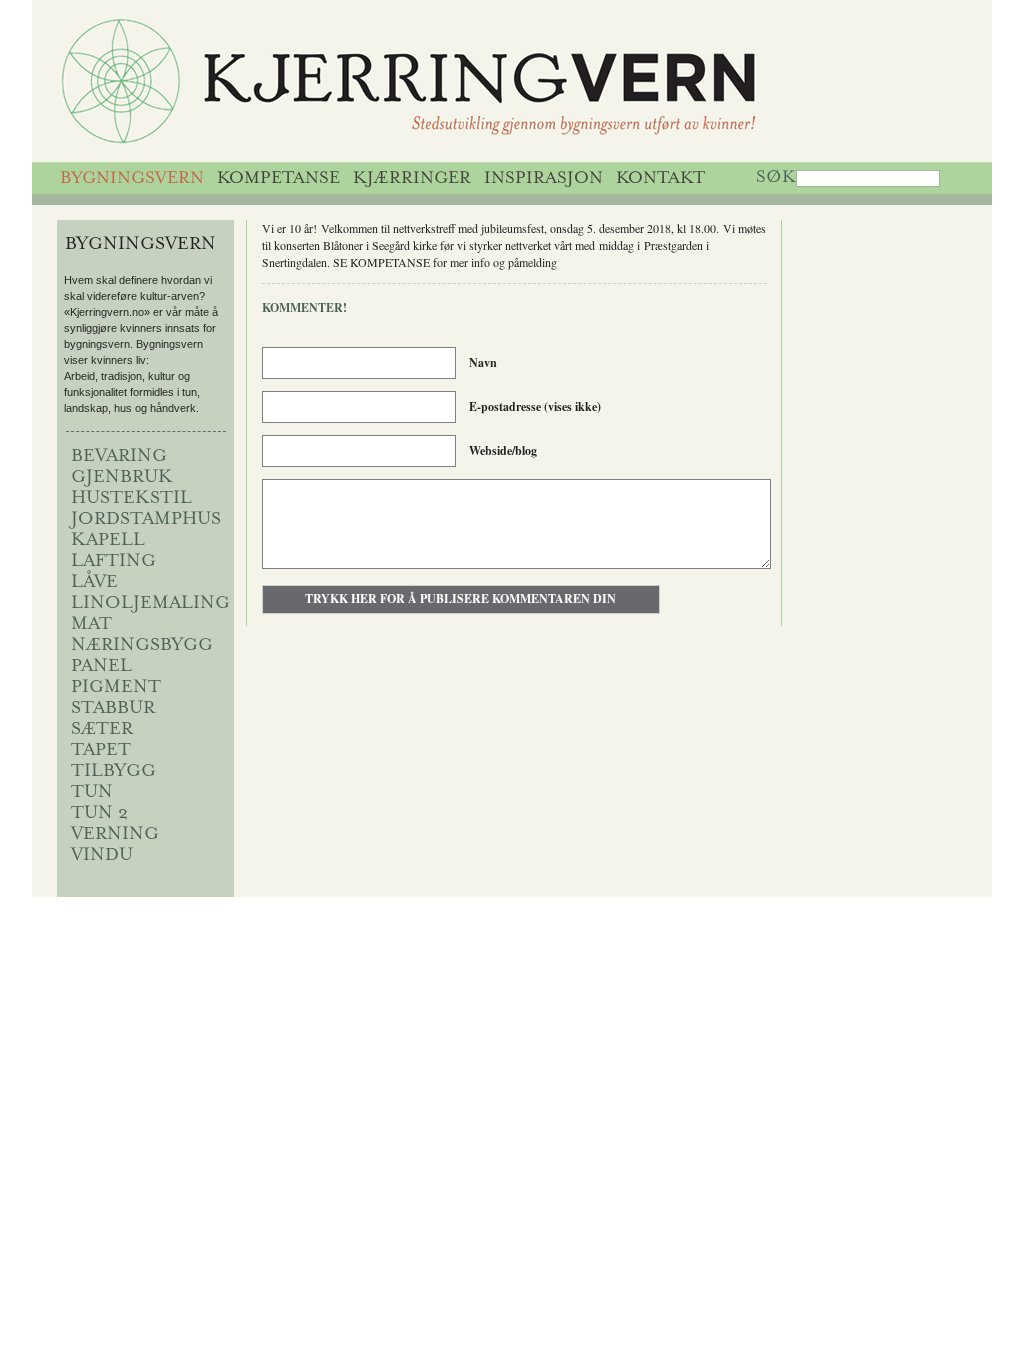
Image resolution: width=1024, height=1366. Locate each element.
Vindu (102, 856)
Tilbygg (113, 772)
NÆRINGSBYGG (142, 646)
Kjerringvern (490, 86)
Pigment (116, 688)
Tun (92, 793)
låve (94, 583)
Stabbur (113, 709)
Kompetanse (278, 179)
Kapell (108, 541)
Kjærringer (412, 179)
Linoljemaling (150, 604)
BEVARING (119, 457)
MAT (91, 625)
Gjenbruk (122, 478)
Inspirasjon (543, 179)
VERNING (115, 835)
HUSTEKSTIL (131, 499)
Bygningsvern (132, 179)
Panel (101, 667)
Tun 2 (99, 814)
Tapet (101, 751)
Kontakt (660, 179)
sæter (102, 730)
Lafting (113, 562)
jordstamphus (146, 520)
